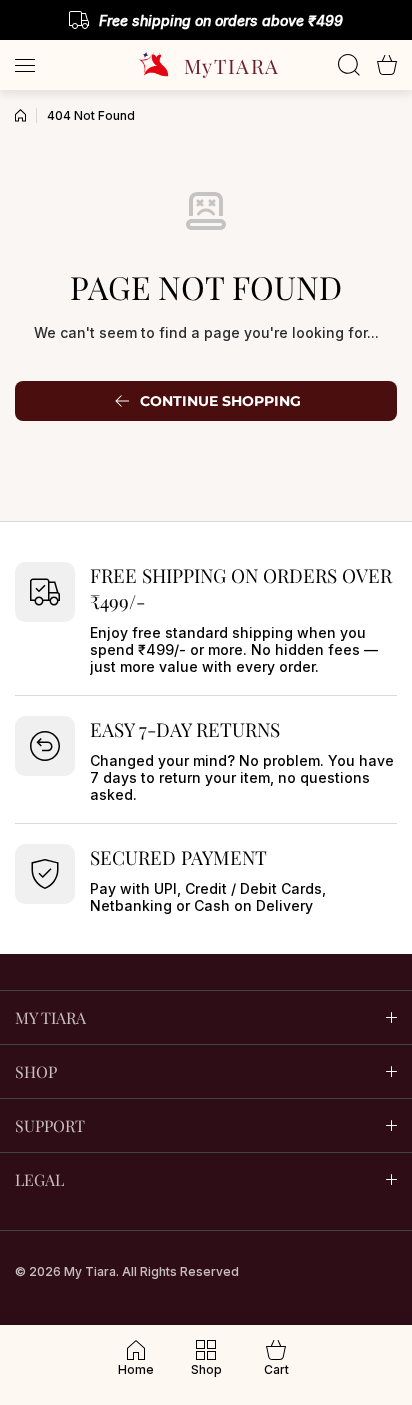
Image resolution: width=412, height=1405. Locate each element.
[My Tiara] (206, 65)
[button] (387, 65)
